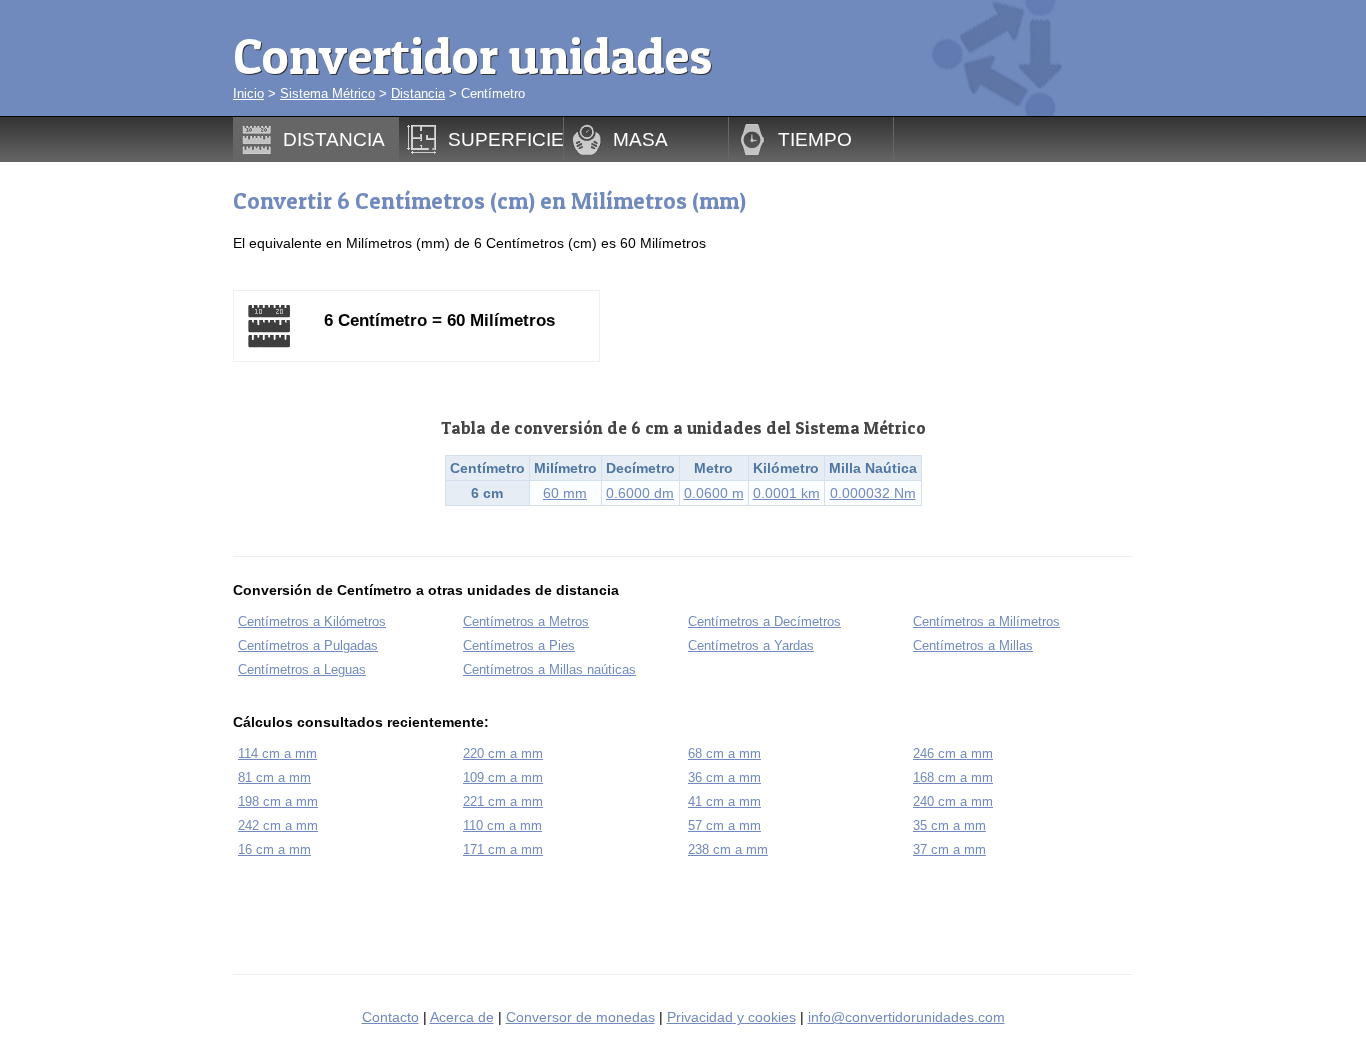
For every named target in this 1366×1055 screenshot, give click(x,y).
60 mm (565, 493)
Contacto (390, 1017)
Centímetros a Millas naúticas (549, 669)
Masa (640, 139)
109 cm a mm (503, 777)
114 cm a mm (277, 753)
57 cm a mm (724, 825)
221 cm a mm (503, 801)
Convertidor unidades (472, 55)
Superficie (506, 139)
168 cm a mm (953, 777)
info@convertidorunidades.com (906, 1017)
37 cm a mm (949, 849)
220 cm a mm (503, 753)
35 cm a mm (949, 825)
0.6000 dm (640, 493)
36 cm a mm (724, 777)
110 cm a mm (502, 825)
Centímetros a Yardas (751, 645)
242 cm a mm (278, 825)
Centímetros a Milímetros (986, 621)
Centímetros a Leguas (302, 669)
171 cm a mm (503, 849)
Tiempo (815, 139)
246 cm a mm (953, 753)
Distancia (418, 93)
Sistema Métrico (327, 93)
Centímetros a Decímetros (764, 621)
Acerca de (462, 1017)
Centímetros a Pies (519, 645)
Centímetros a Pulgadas (308, 645)
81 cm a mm (274, 777)
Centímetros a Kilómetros (312, 621)
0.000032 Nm (873, 493)
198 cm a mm (278, 801)
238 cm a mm (728, 849)
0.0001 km (786, 493)
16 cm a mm (274, 849)
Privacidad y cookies (731, 1017)
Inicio (248, 93)
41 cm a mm (724, 801)
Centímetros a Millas (973, 645)
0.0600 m (714, 493)
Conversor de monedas (580, 1017)
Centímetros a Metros (526, 621)
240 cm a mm (953, 801)
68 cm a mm (724, 753)
